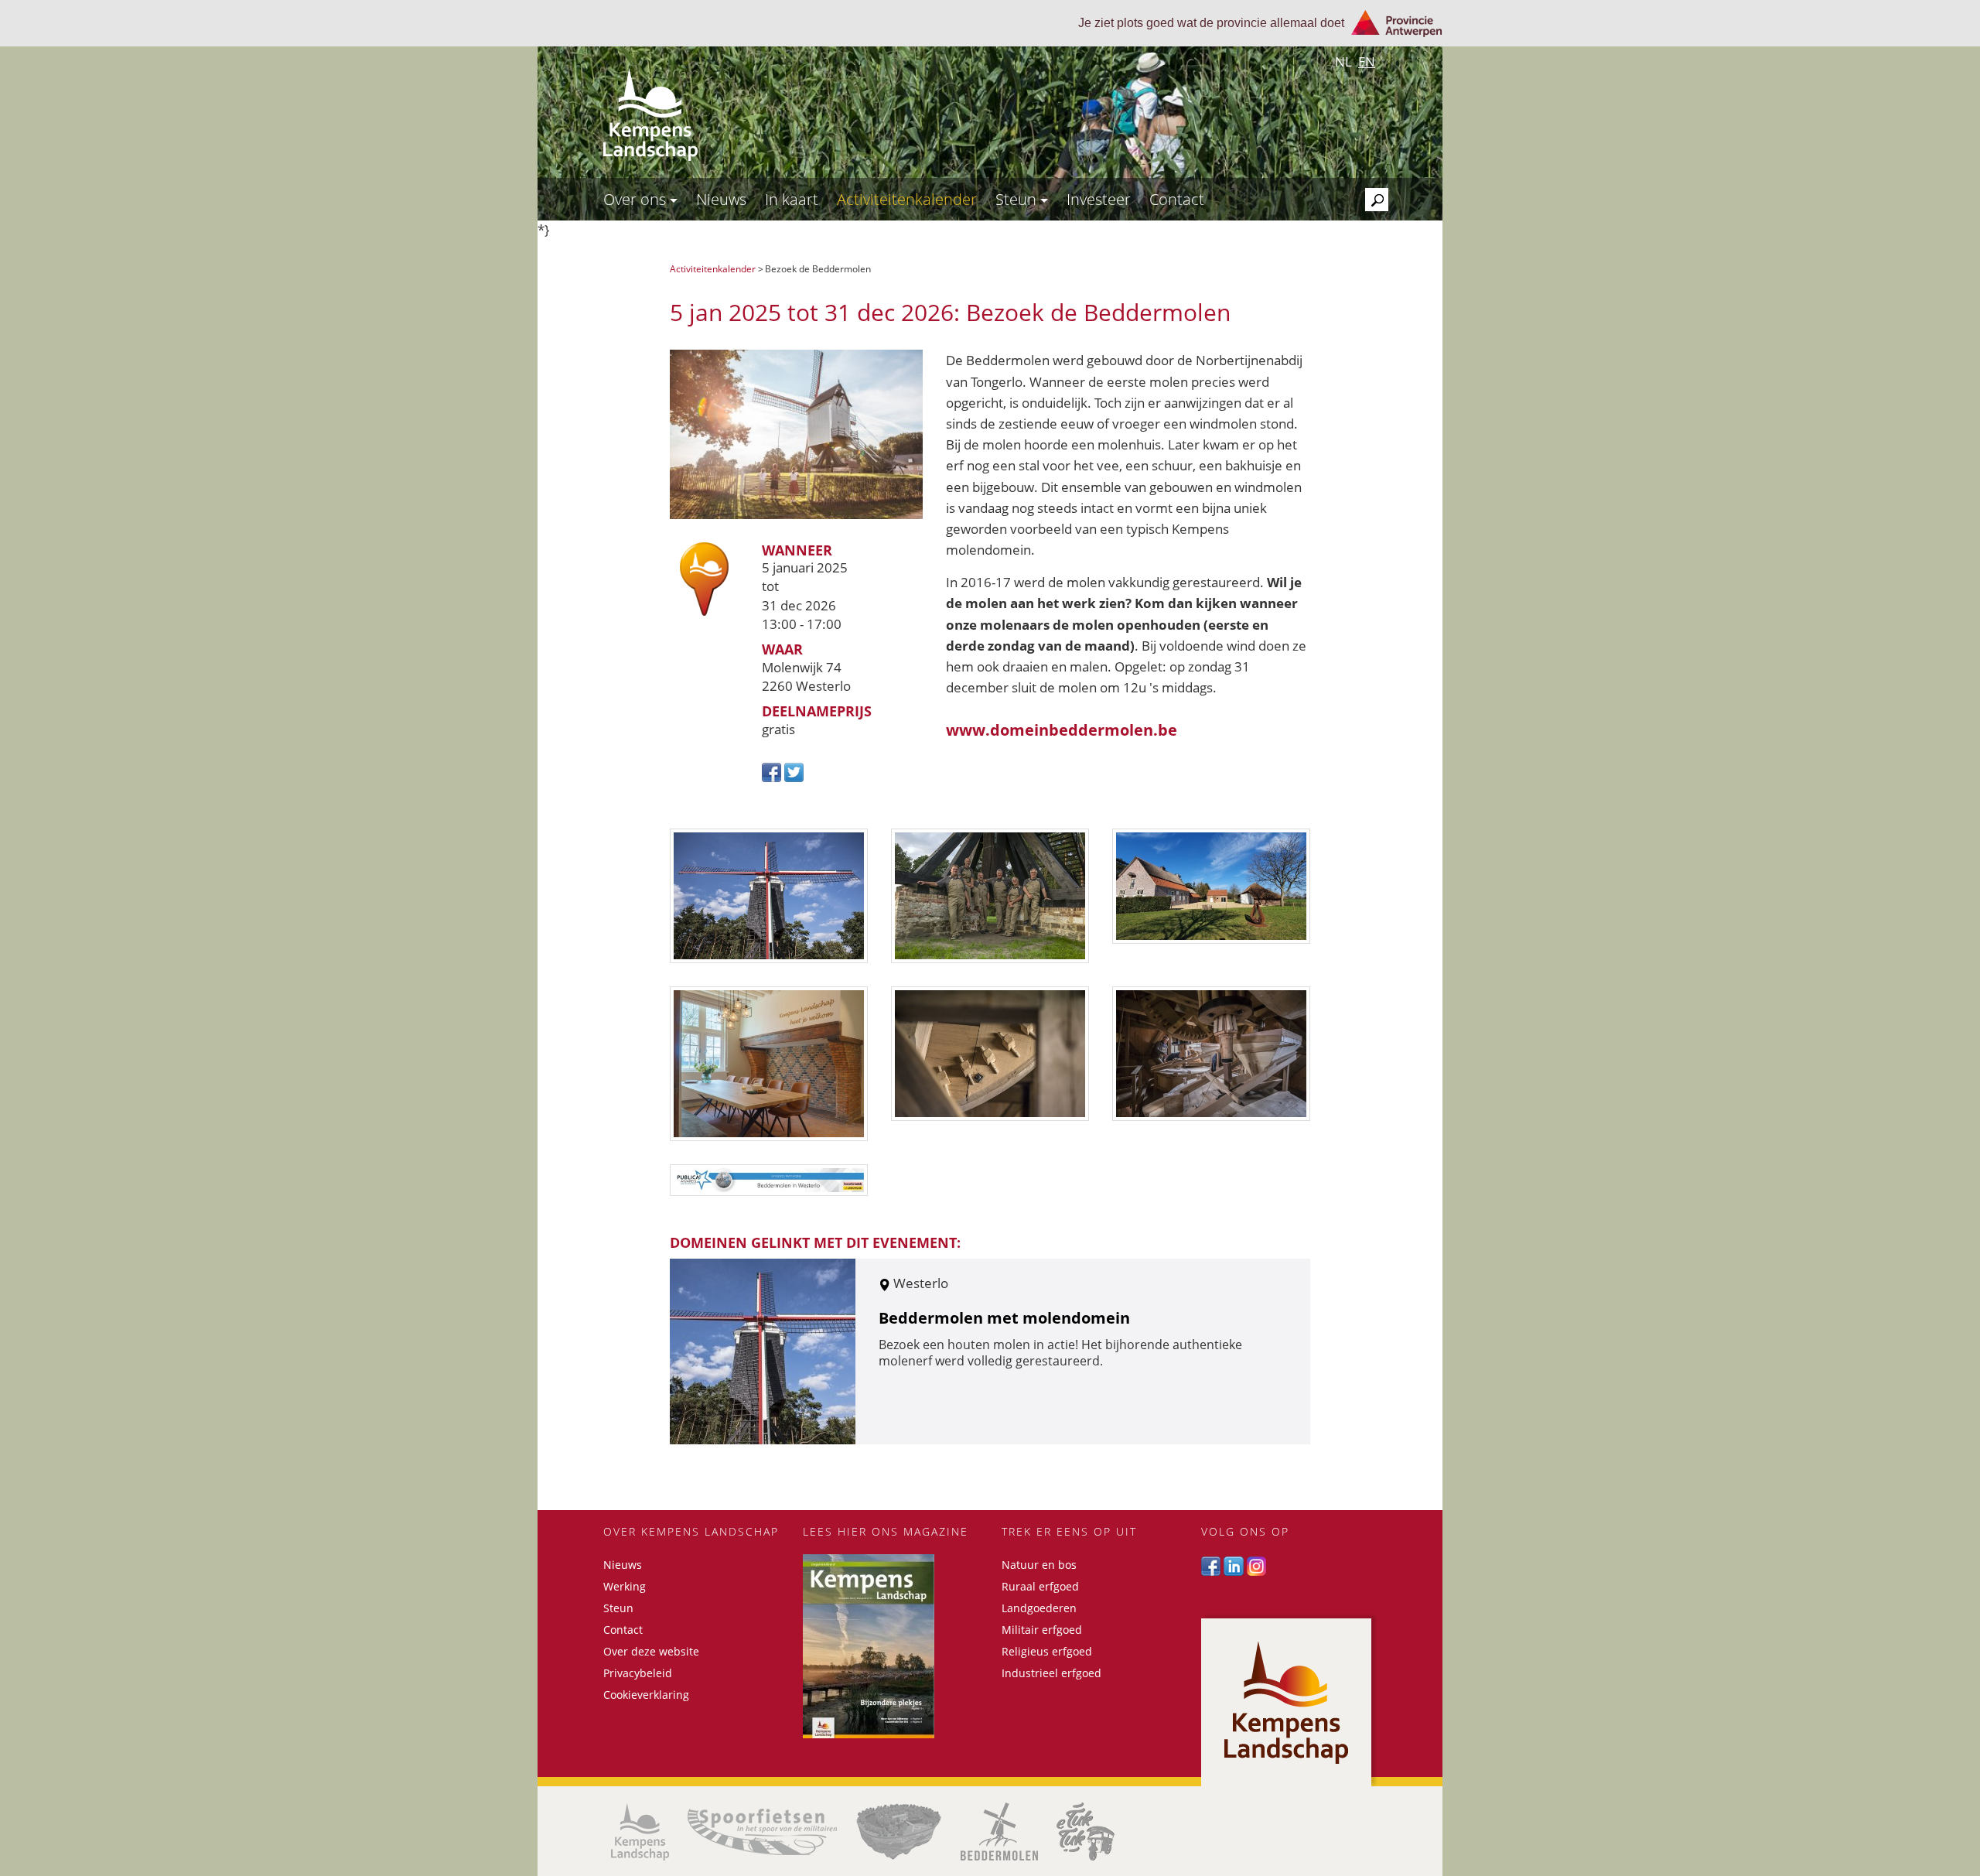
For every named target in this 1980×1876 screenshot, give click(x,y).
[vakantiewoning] (769, 1064)
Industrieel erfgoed (1051, 1673)
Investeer (1099, 199)
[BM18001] (1211, 1054)
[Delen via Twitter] (794, 771)
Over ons (637, 199)
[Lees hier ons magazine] (891, 1646)
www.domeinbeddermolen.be (1062, 730)
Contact (1177, 199)
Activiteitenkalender (907, 199)
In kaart (792, 199)
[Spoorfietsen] (762, 1832)
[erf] (1211, 886)
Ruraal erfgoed (1040, 1586)
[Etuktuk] (1086, 1832)
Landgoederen (1039, 1608)
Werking (625, 1586)
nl (1343, 62)
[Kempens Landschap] (640, 1832)
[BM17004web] (769, 896)
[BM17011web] (990, 896)
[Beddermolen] (999, 1832)
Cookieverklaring (646, 1695)
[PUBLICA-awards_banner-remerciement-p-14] (769, 1180)
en (1367, 62)
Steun (1018, 199)
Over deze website (651, 1651)
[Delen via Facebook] (773, 771)
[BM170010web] (990, 1054)
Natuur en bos (1039, 1565)
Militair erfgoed (1042, 1630)
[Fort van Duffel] (899, 1832)
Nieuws (721, 199)
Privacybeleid (638, 1673)
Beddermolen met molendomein (1004, 1318)
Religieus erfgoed (1047, 1651)
